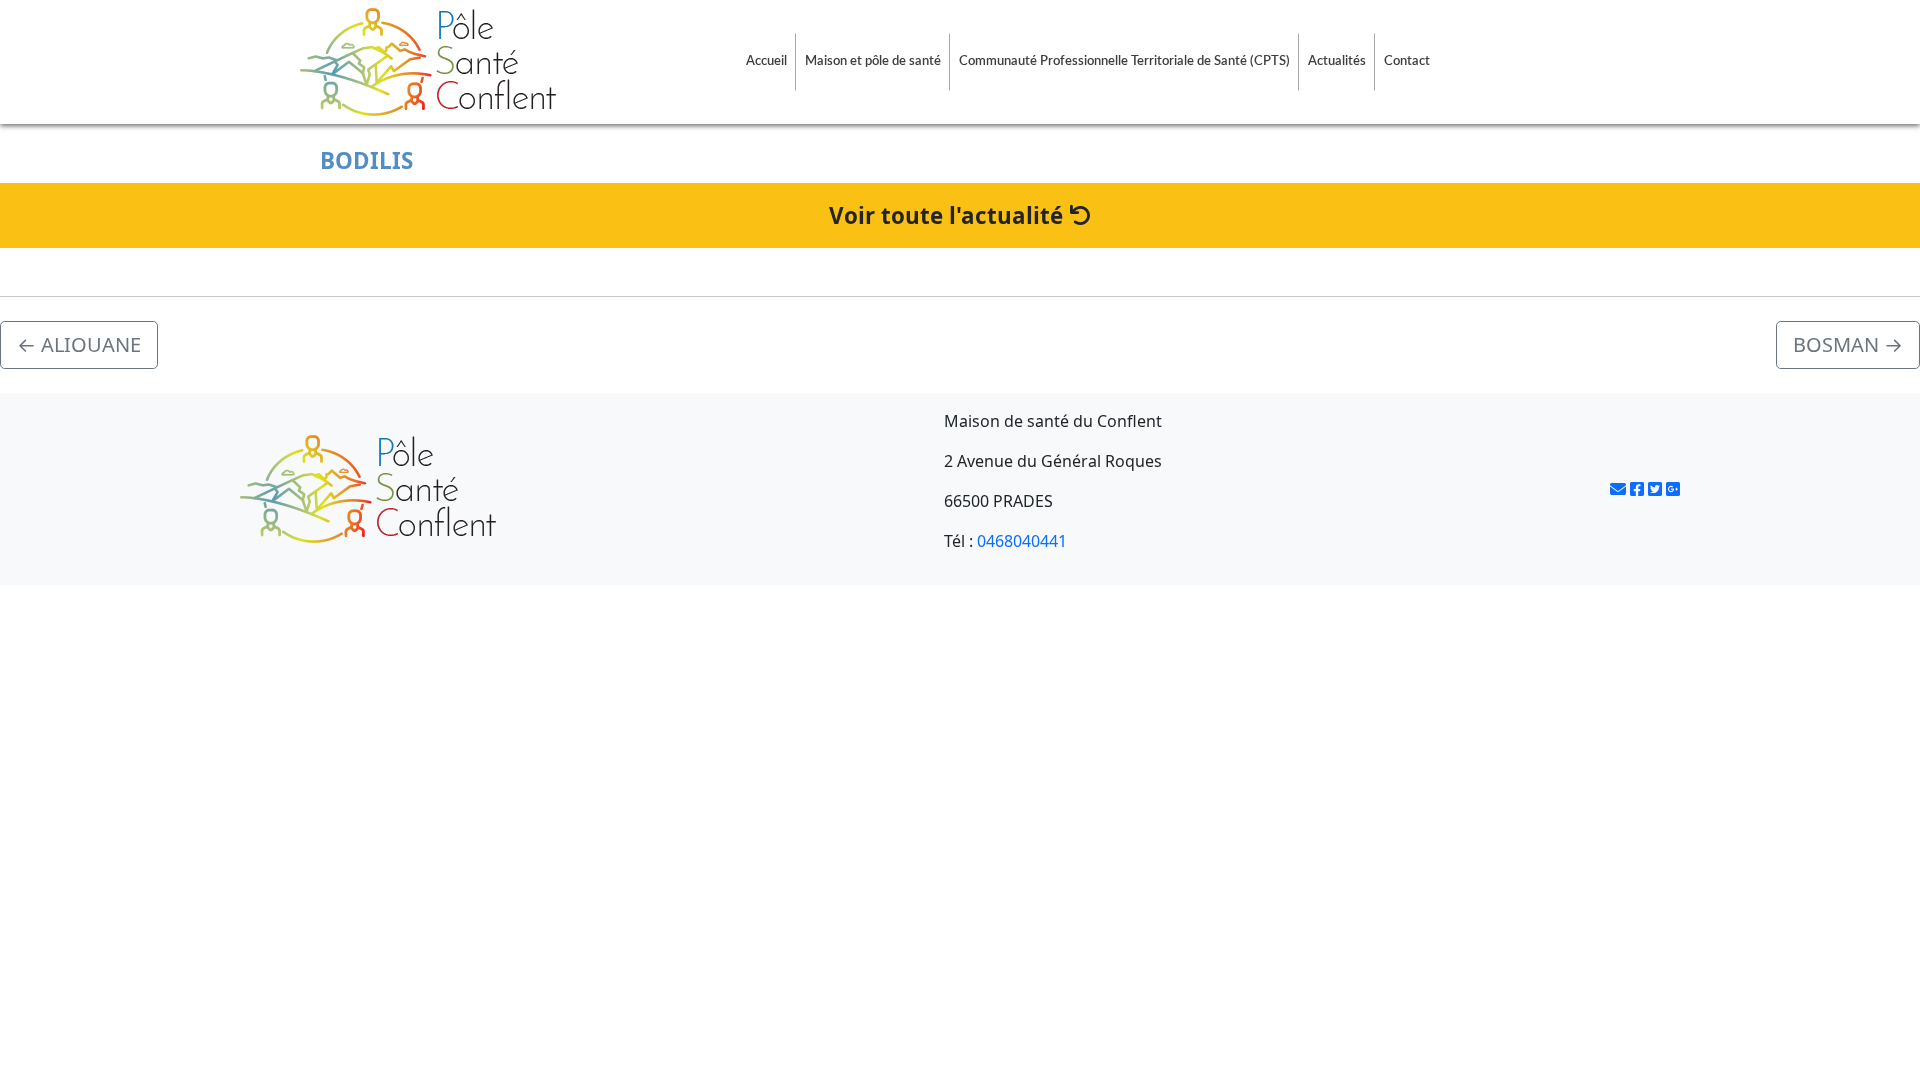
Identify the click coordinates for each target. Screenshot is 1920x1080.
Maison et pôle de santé (873, 61)
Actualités (1337, 61)
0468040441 (1022, 541)
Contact (1407, 61)
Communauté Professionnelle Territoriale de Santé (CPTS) (1124, 61)
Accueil (766, 61)
